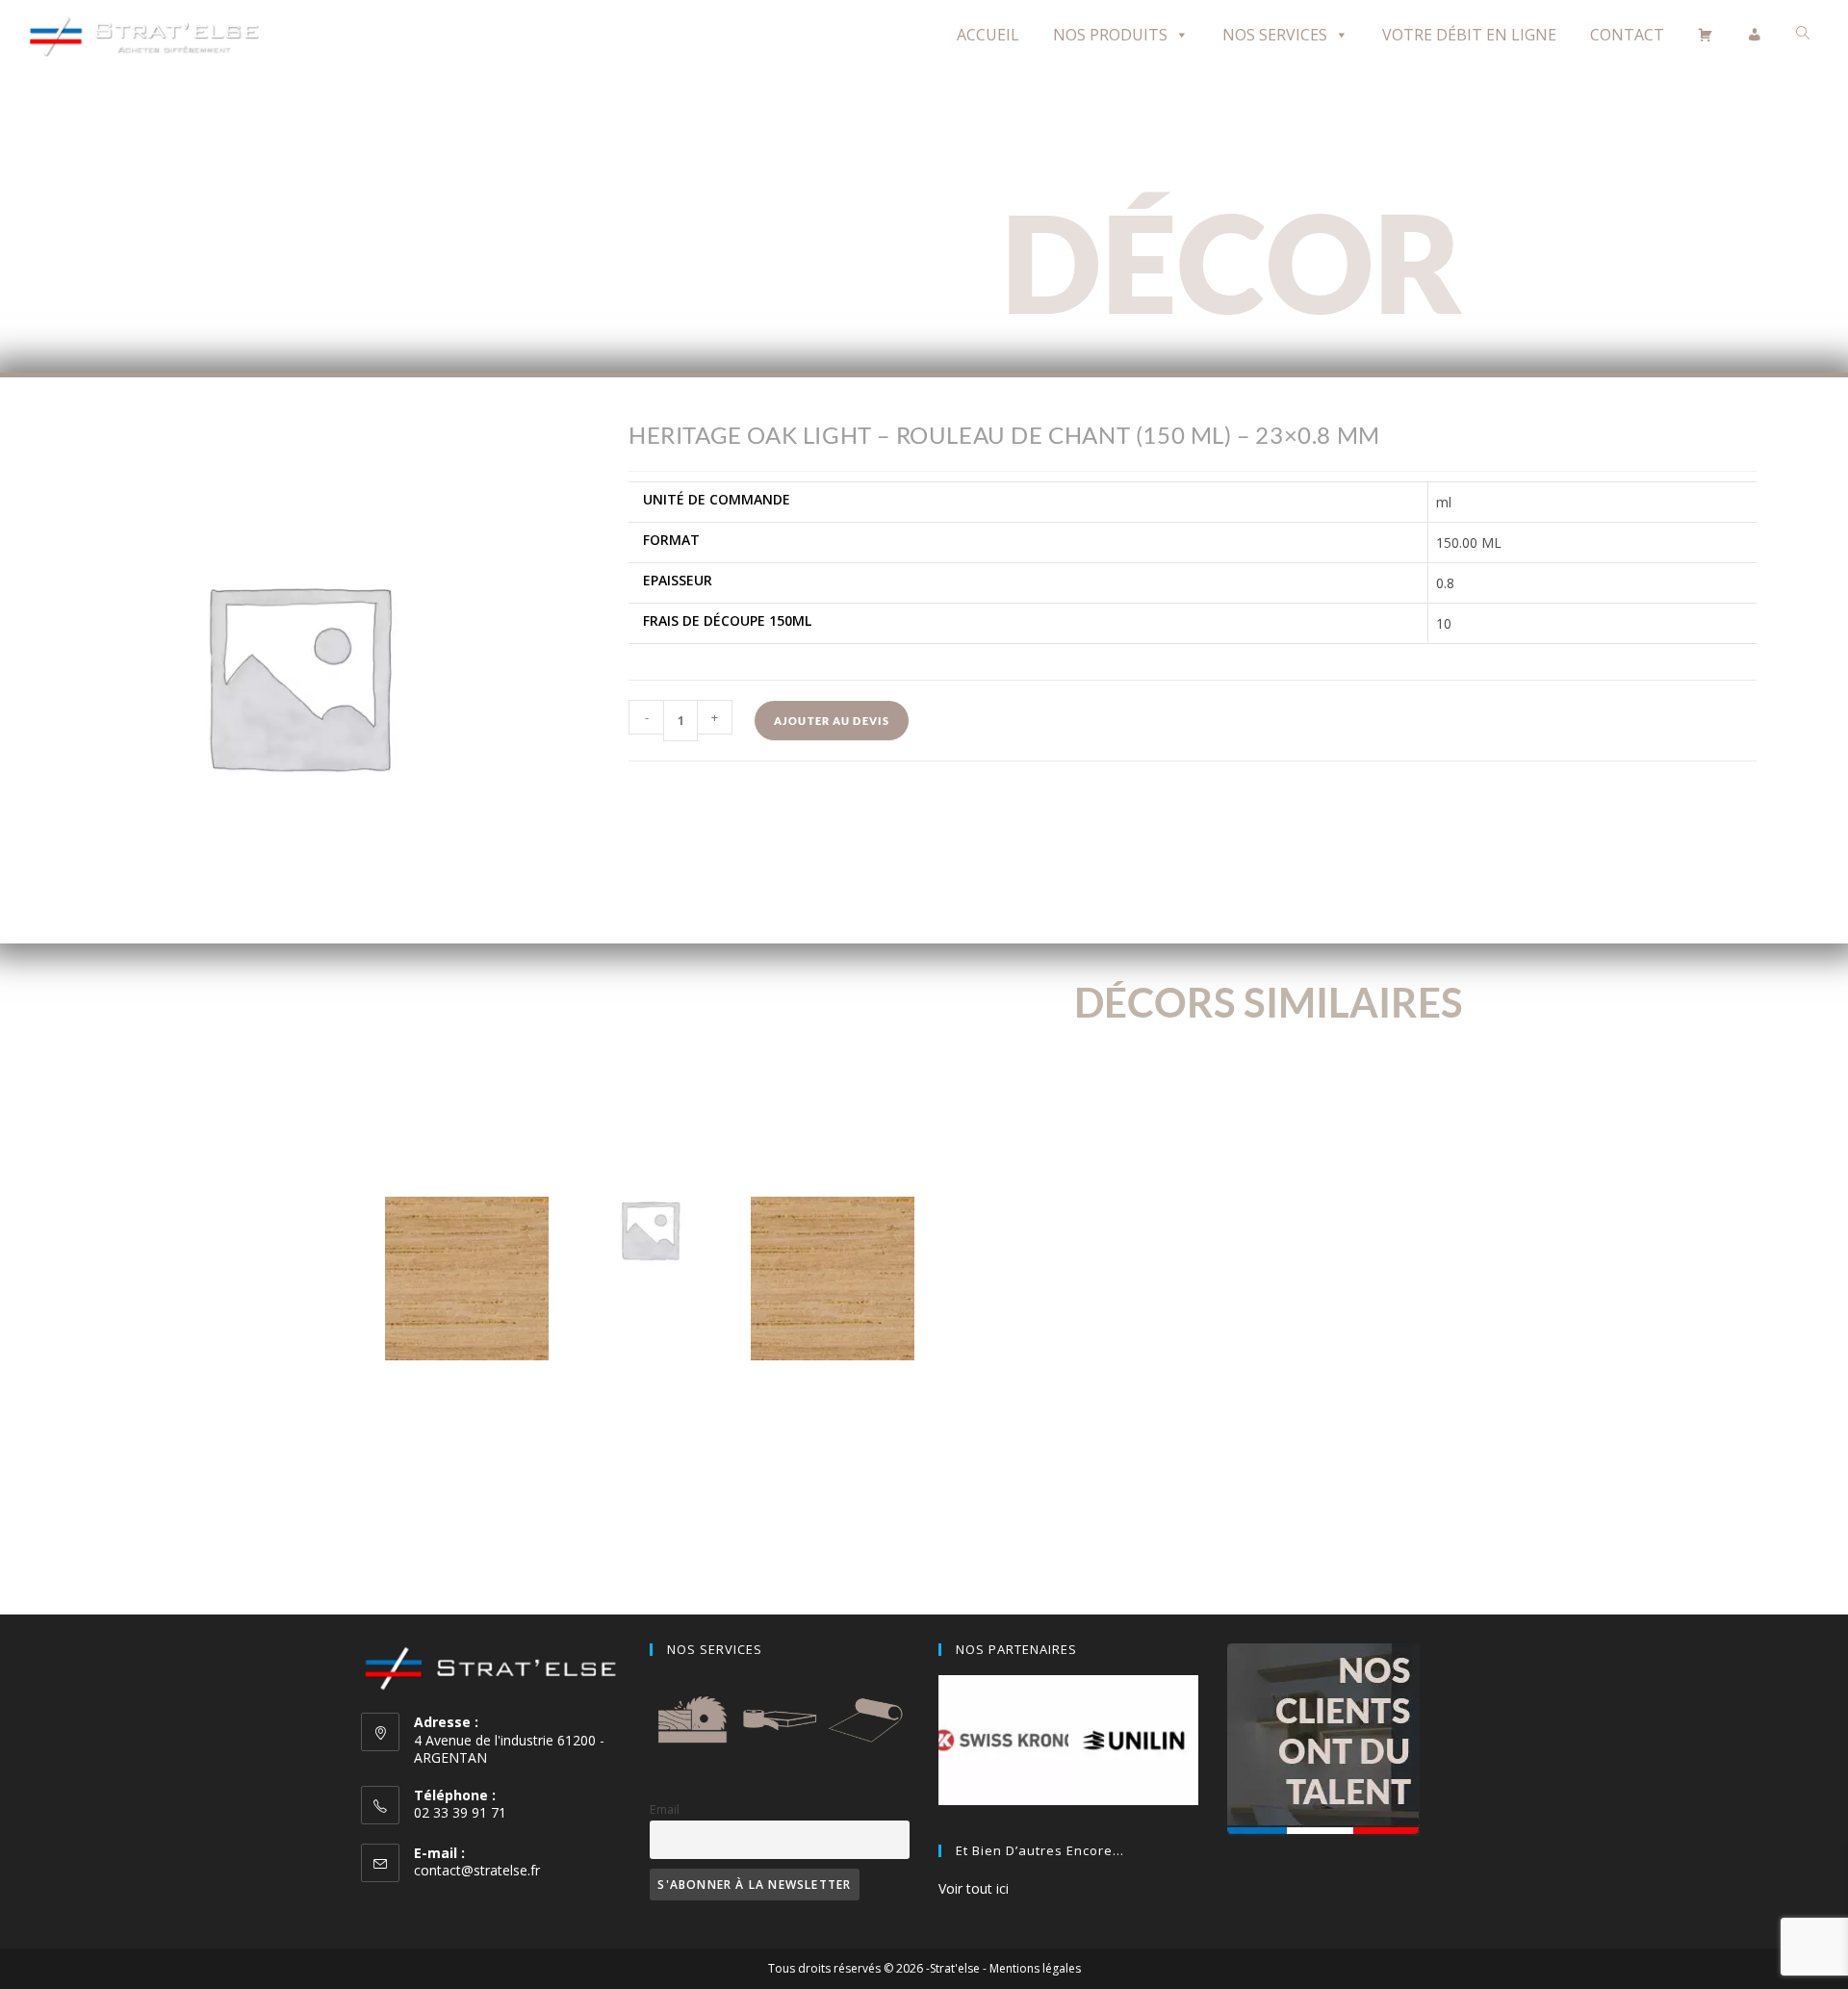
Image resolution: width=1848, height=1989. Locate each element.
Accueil (988, 35)
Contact (1627, 35)
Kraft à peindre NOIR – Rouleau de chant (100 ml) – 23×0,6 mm (650, 1361)
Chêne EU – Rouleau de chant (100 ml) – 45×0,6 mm (467, 1410)
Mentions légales (1035, 1968)
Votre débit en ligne (1469, 35)
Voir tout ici (974, 1888)
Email (665, 1809)
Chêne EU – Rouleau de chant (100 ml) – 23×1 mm (833, 1410)
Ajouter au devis (832, 721)
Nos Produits (1110, 35)
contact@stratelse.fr (477, 1870)
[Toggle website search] (1803, 33)
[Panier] (1706, 35)
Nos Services (1275, 35)
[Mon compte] (1755, 35)
